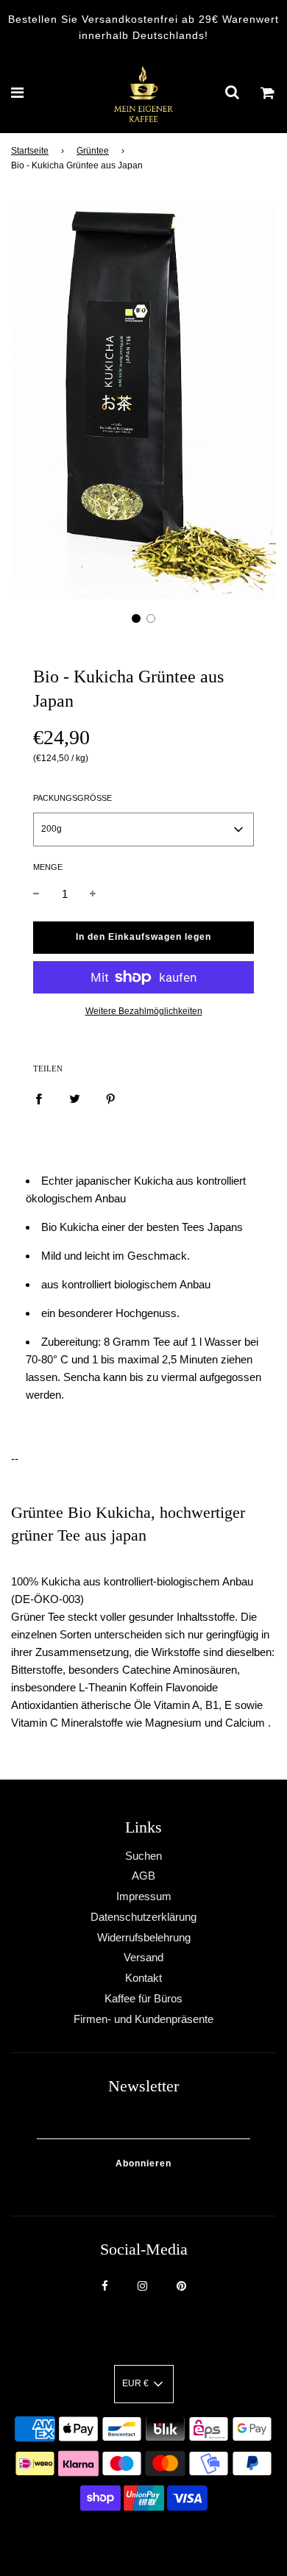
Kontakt (143, 1978)
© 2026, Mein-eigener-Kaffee (125, 2538)
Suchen (143, 1856)
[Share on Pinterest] (111, 1098)
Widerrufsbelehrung (144, 1937)
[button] (136, 618)
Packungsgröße (72, 798)
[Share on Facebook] (39, 1098)
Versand (143, 1957)
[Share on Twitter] (75, 1098)
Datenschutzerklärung (143, 1917)
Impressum (144, 1896)
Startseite (30, 151)
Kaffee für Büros (143, 1998)
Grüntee (93, 151)
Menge (48, 867)
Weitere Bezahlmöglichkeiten (144, 1011)
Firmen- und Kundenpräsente (143, 2019)
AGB (143, 1876)
